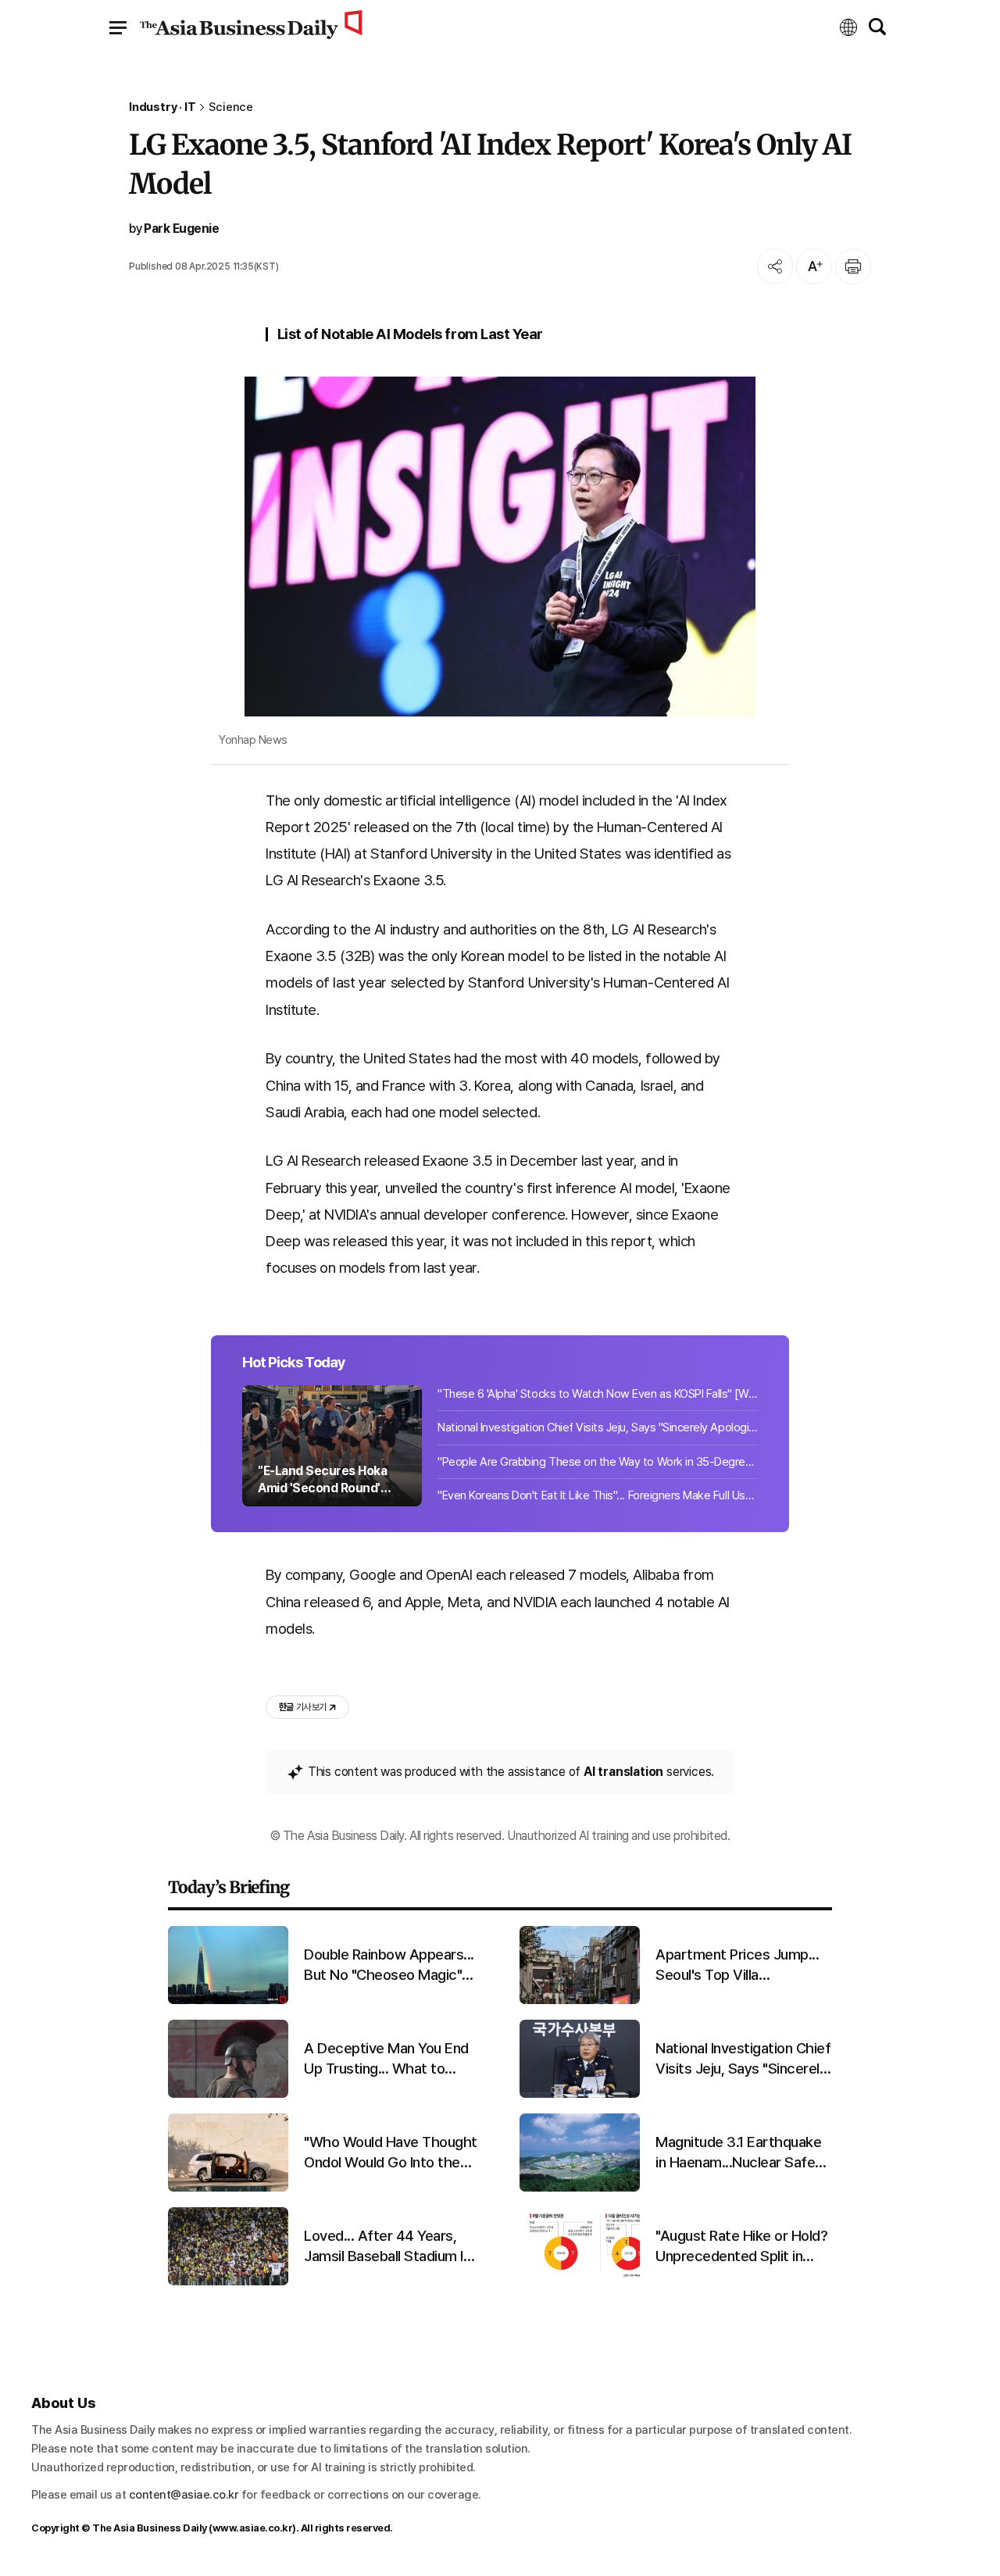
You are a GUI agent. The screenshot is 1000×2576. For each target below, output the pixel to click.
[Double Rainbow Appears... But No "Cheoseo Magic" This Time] (228, 2001)
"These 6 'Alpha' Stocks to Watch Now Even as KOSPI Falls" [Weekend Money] (598, 1394)
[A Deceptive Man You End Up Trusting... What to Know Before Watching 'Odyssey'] (228, 2094)
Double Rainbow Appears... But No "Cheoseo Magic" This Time (389, 1966)
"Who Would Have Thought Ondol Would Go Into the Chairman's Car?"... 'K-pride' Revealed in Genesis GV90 (391, 2153)
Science (231, 107)
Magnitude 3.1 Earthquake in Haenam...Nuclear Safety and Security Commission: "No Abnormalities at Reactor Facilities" (742, 2153)
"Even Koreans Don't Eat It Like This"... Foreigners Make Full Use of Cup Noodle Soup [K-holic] (598, 1495)
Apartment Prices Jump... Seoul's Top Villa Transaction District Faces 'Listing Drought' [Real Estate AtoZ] (740, 1966)
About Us (63, 2403)
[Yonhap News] (500, 547)
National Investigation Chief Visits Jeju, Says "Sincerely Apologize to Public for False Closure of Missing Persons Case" (598, 1427)
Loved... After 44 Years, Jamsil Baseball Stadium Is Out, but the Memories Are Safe (390, 2247)
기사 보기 (302, 1707)
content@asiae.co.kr (184, 2495)
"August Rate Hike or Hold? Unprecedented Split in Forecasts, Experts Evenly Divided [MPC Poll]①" (741, 2247)
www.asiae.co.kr (253, 2528)
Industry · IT (162, 107)
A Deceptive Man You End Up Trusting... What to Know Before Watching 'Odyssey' (386, 2060)
